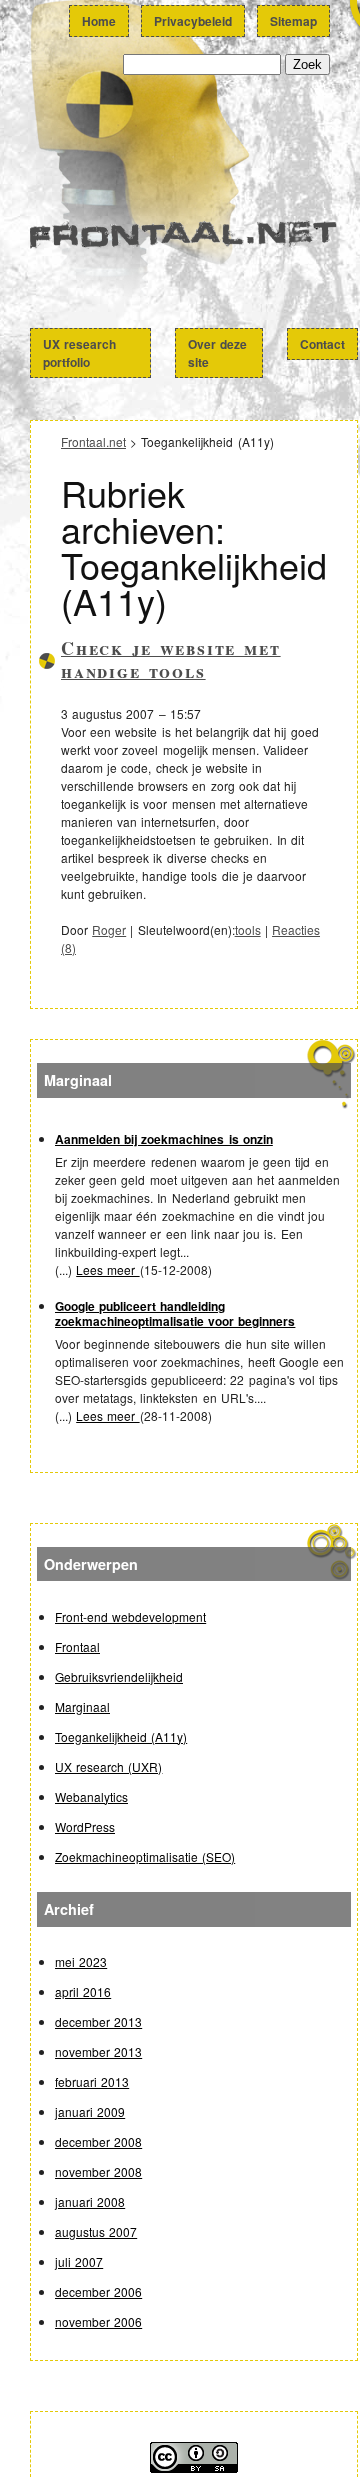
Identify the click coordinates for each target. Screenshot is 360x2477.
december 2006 (98, 2291)
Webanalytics (91, 1796)
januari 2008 (90, 2201)
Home (99, 21)
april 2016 (83, 1991)
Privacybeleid (193, 21)
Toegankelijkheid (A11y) (121, 1736)
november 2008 (98, 2171)
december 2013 (98, 2021)
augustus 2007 (96, 2231)
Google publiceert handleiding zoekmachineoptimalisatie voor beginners (175, 1313)
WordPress (85, 1826)
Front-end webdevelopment (130, 1616)
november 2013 (98, 2051)
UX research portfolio (79, 353)
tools (248, 929)
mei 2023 (81, 1961)
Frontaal (77, 1646)
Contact (322, 344)
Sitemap (293, 21)
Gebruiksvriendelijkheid (119, 1676)
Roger (109, 929)
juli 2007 (79, 2261)
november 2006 (98, 2321)
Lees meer (107, 1269)
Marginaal (82, 1706)
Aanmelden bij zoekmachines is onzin (164, 1139)
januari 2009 (90, 2111)
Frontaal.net (194, 244)
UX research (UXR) (108, 1766)
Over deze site (217, 353)
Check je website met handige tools (171, 659)
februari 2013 (92, 2081)
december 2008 (98, 2141)
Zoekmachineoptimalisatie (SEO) (145, 1856)
